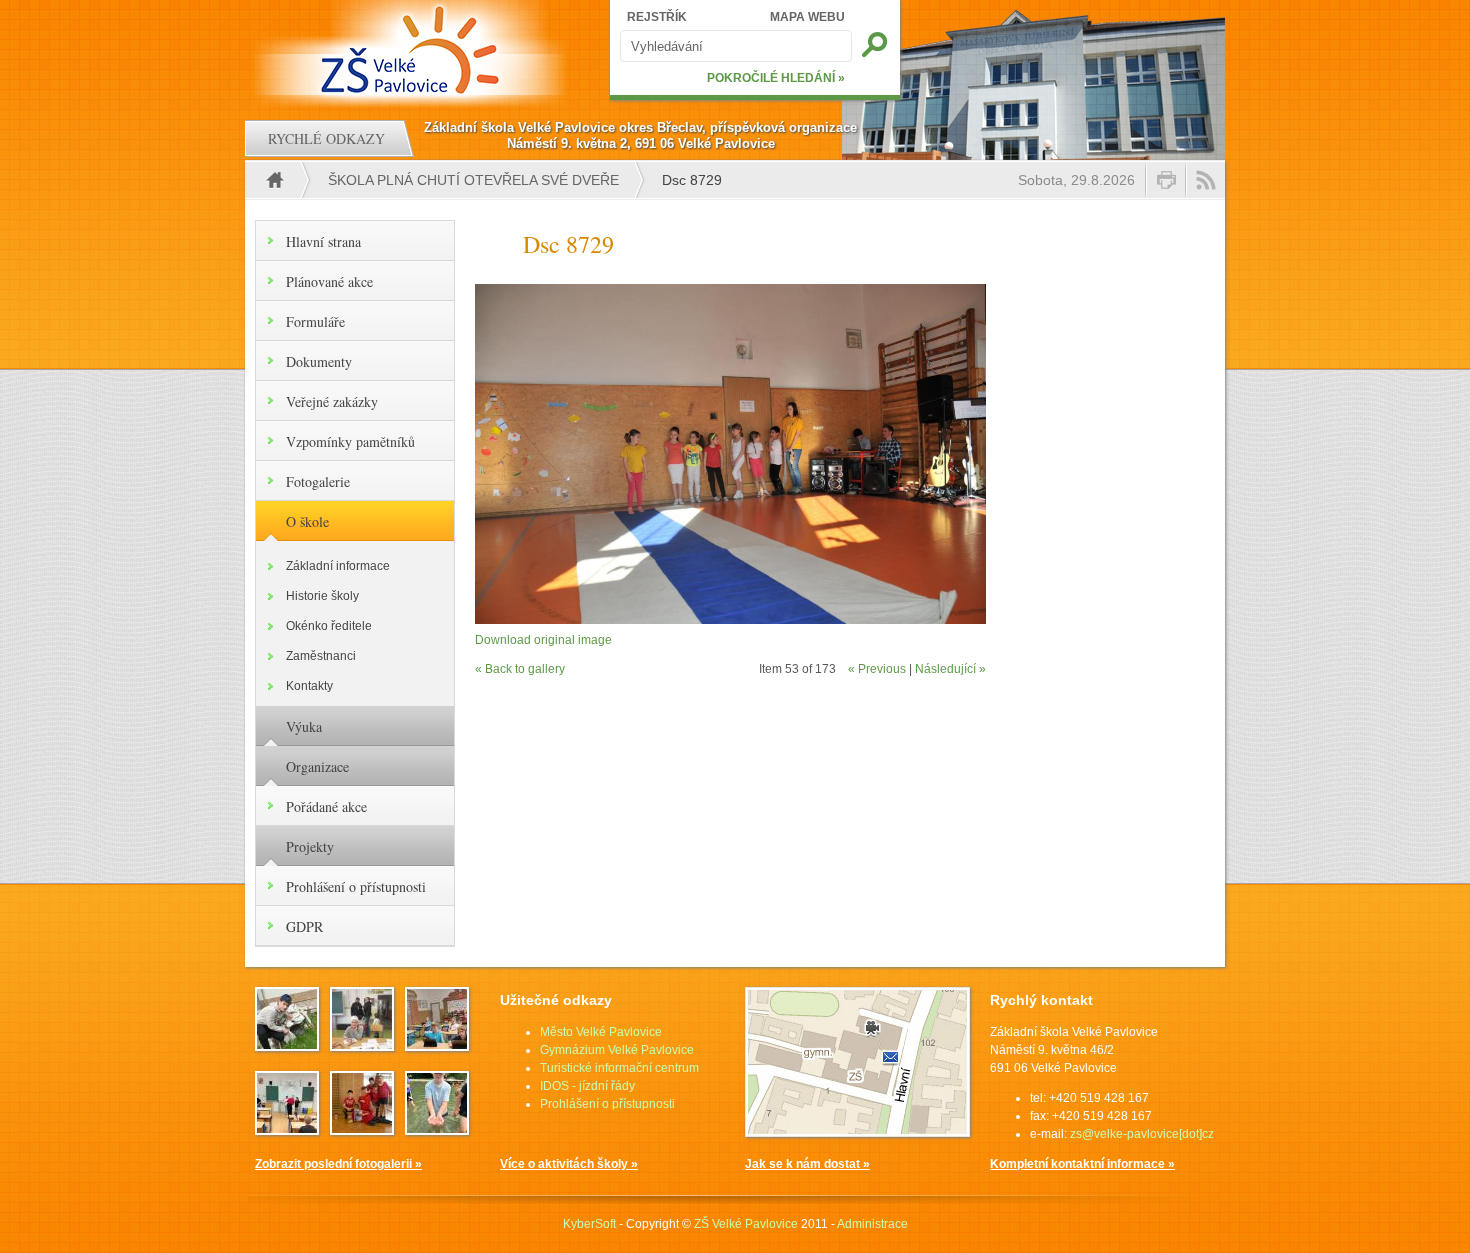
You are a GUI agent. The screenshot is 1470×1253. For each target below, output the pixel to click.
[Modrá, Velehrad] (437, 1129)
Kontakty (309, 686)
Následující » (950, 669)
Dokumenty (319, 361)
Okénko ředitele (329, 626)
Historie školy (322, 596)
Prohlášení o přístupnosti (356, 886)
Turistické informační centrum (619, 1068)
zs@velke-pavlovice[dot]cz (1142, 1134)
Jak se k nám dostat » (807, 1164)
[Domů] (412, 50)
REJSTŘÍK (657, 17)
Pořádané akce (326, 806)
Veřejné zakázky (332, 401)
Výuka (304, 726)
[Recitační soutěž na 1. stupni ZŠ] (287, 1129)
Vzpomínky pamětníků (350, 441)
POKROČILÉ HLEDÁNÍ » (776, 78)
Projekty (310, 846)
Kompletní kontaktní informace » (1082, 1164)
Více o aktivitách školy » (569, 1164)
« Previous (877, 669)
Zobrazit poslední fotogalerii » (338, 1164)
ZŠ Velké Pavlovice (746, 1224)
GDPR (304, 926)
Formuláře (315, 321)
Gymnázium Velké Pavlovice (617, 1050)
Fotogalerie (318, 481)
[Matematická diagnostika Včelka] (437, 1045)
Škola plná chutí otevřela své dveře (473, 180)
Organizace (317, 766)
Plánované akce (329, 281)
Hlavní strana (323, 241)
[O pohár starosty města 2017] (362, 1129)
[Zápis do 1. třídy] (362, 1045)
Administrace (872, 1224)
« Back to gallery (520, 669)
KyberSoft (589, 1224)
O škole (307, 521)
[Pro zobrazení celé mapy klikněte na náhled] (857, 1133)
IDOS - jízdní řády (587, 1086)
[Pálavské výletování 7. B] (287, 1045)
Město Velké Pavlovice (601, 1032)
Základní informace (338, 566)
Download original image (543, 640)
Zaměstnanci (321, 656)
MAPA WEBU (807, 17)
